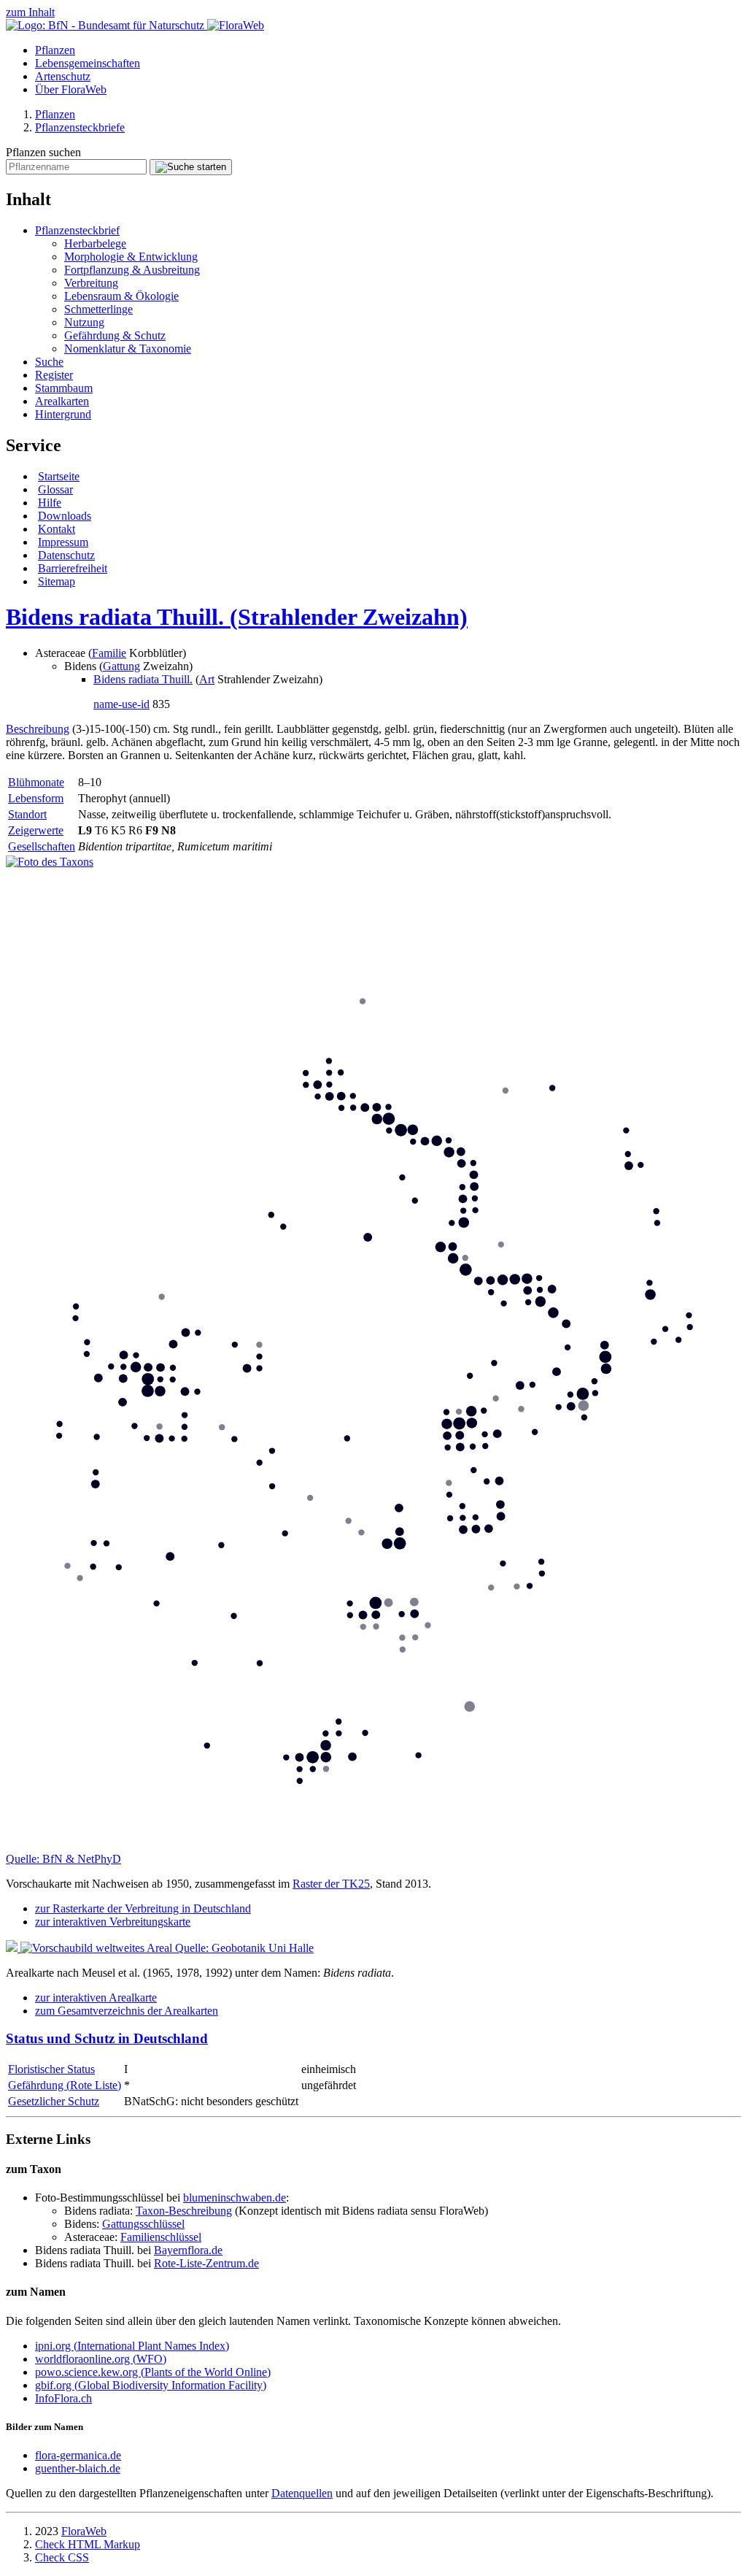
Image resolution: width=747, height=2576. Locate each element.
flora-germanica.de (78, 2455)
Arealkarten (62, 401)
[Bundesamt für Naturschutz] (107, 25)
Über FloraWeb (71, 89)
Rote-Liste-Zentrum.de (206, 2263)
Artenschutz (63, 76)
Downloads (65, 516)
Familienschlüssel (161, 2237)
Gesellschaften (42, 846)
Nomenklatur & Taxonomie (128, 349)
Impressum (63, 542)
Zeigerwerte (36, 830)
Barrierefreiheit (73, 568)
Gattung (121, 666)
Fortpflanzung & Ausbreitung (132, 270)
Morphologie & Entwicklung (131, 257)
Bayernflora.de (188, 2250)
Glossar (55, 489)
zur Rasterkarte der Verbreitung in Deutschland (143, 1908)
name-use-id (121, 704)
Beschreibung (38, 729)
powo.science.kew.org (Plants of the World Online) (153, 2372)
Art (207, 679)
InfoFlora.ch (63, 2398)
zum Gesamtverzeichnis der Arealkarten (127, 2011)
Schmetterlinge (98, 309)
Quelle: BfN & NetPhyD (63, 1859)
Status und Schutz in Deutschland (107, 2038)
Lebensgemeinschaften (88, 63)
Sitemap (57, 581)
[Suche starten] (191, 167)
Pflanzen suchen (43, 152)
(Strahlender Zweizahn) (237, 617)
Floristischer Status (51, 2069)
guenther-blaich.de (78, 2468)
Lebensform (36, 798)
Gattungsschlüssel (143, 2224)
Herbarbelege (95, 243)
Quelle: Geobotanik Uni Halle (244, 1948)
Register (54, 375)
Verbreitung (91, 283)
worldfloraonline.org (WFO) (101, 2359)
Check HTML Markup (88, 2544)
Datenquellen (302, 2493)
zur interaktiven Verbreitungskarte (113, 1922)
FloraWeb (84, 2531)
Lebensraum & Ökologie (121, 296)
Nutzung (84, 322)
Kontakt (57, 529)
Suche (49, 362)
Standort (27, 814)
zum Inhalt (30, 12)
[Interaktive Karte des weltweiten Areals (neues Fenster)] (90, 1948)
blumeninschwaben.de (235, 2198)
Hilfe (50, 503)
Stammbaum (64, 388)
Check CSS (62, 2557)
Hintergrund (63, 414)
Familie (109, 653)
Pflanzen (55, 50)
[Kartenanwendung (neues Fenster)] (373, 1846)
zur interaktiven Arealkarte (96, 1998)
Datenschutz (66, 555)
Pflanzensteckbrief (77, 230)
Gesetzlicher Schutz (54, 2101)
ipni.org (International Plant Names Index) (132, 2346)
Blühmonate (36, 782)
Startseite (59, 476)
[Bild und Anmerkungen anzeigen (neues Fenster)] (50, 862)
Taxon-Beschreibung (184, 2211)
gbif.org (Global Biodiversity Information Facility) (151, 2385)
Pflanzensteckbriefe (80, 127)
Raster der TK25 (331, 1884)
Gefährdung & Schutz (115, 335)
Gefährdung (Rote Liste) (65, 2085)
